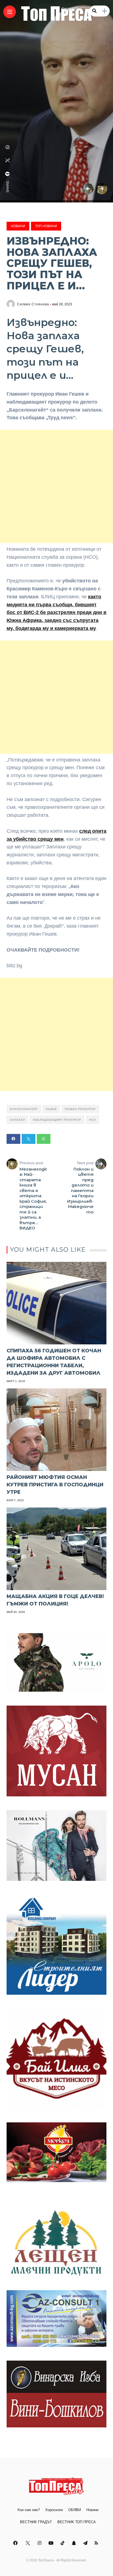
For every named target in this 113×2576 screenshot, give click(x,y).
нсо (93, 1120)
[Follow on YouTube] (52, 2543)
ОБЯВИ (75, 2510)
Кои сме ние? (29, 2510)
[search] (94, 11)
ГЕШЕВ (51, 1109)
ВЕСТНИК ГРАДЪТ (36, 2522)
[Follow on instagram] (40, 2543)
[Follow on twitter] (28, 2543)
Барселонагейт (24, 1109)
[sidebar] (104, 11)
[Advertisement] (56, 486)
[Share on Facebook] (13, 1139)
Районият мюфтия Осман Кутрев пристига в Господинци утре (55, 1485)
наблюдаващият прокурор (57, 1120)
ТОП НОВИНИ (46, 226)
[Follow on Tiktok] (63, 2543)
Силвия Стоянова (33, 304)
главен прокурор (80, 1109)
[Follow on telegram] (86, 2543)
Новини (18, 226)
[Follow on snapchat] (75, 2543)
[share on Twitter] (8, 160)
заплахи (17, 1120)
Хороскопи (54, 2510)
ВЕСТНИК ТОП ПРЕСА (77, 2522)
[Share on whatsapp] (44, 1139)
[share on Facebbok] (8, 174)
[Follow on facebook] (16, 2543)
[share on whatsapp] (8, 147)
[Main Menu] (10, 12)
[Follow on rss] (97, 2543)
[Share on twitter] (29, 1139)
